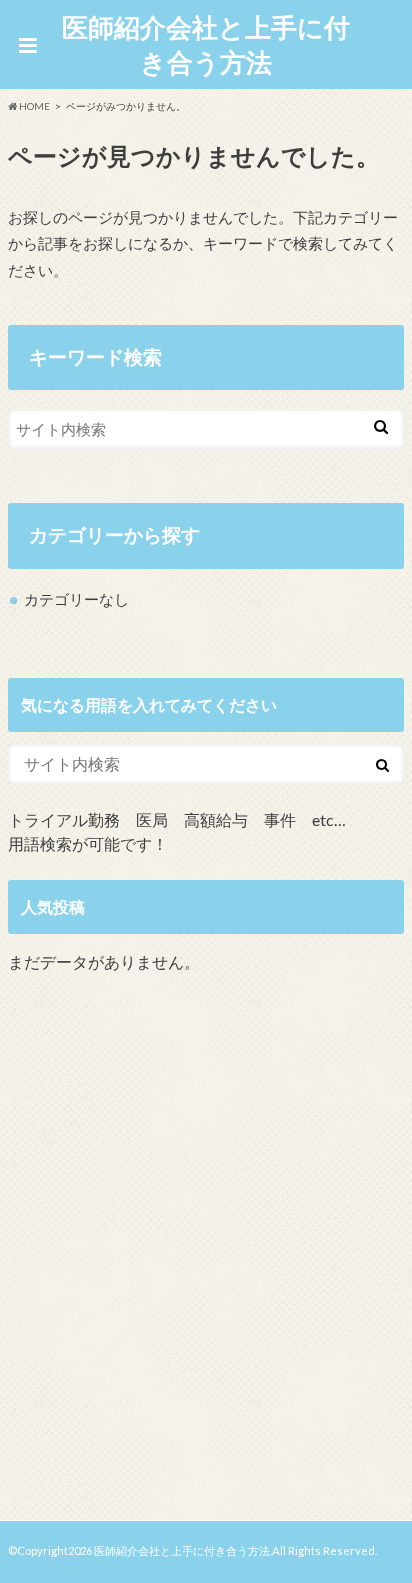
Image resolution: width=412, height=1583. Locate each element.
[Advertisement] (206, 1251)
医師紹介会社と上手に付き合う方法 (206, 44)
